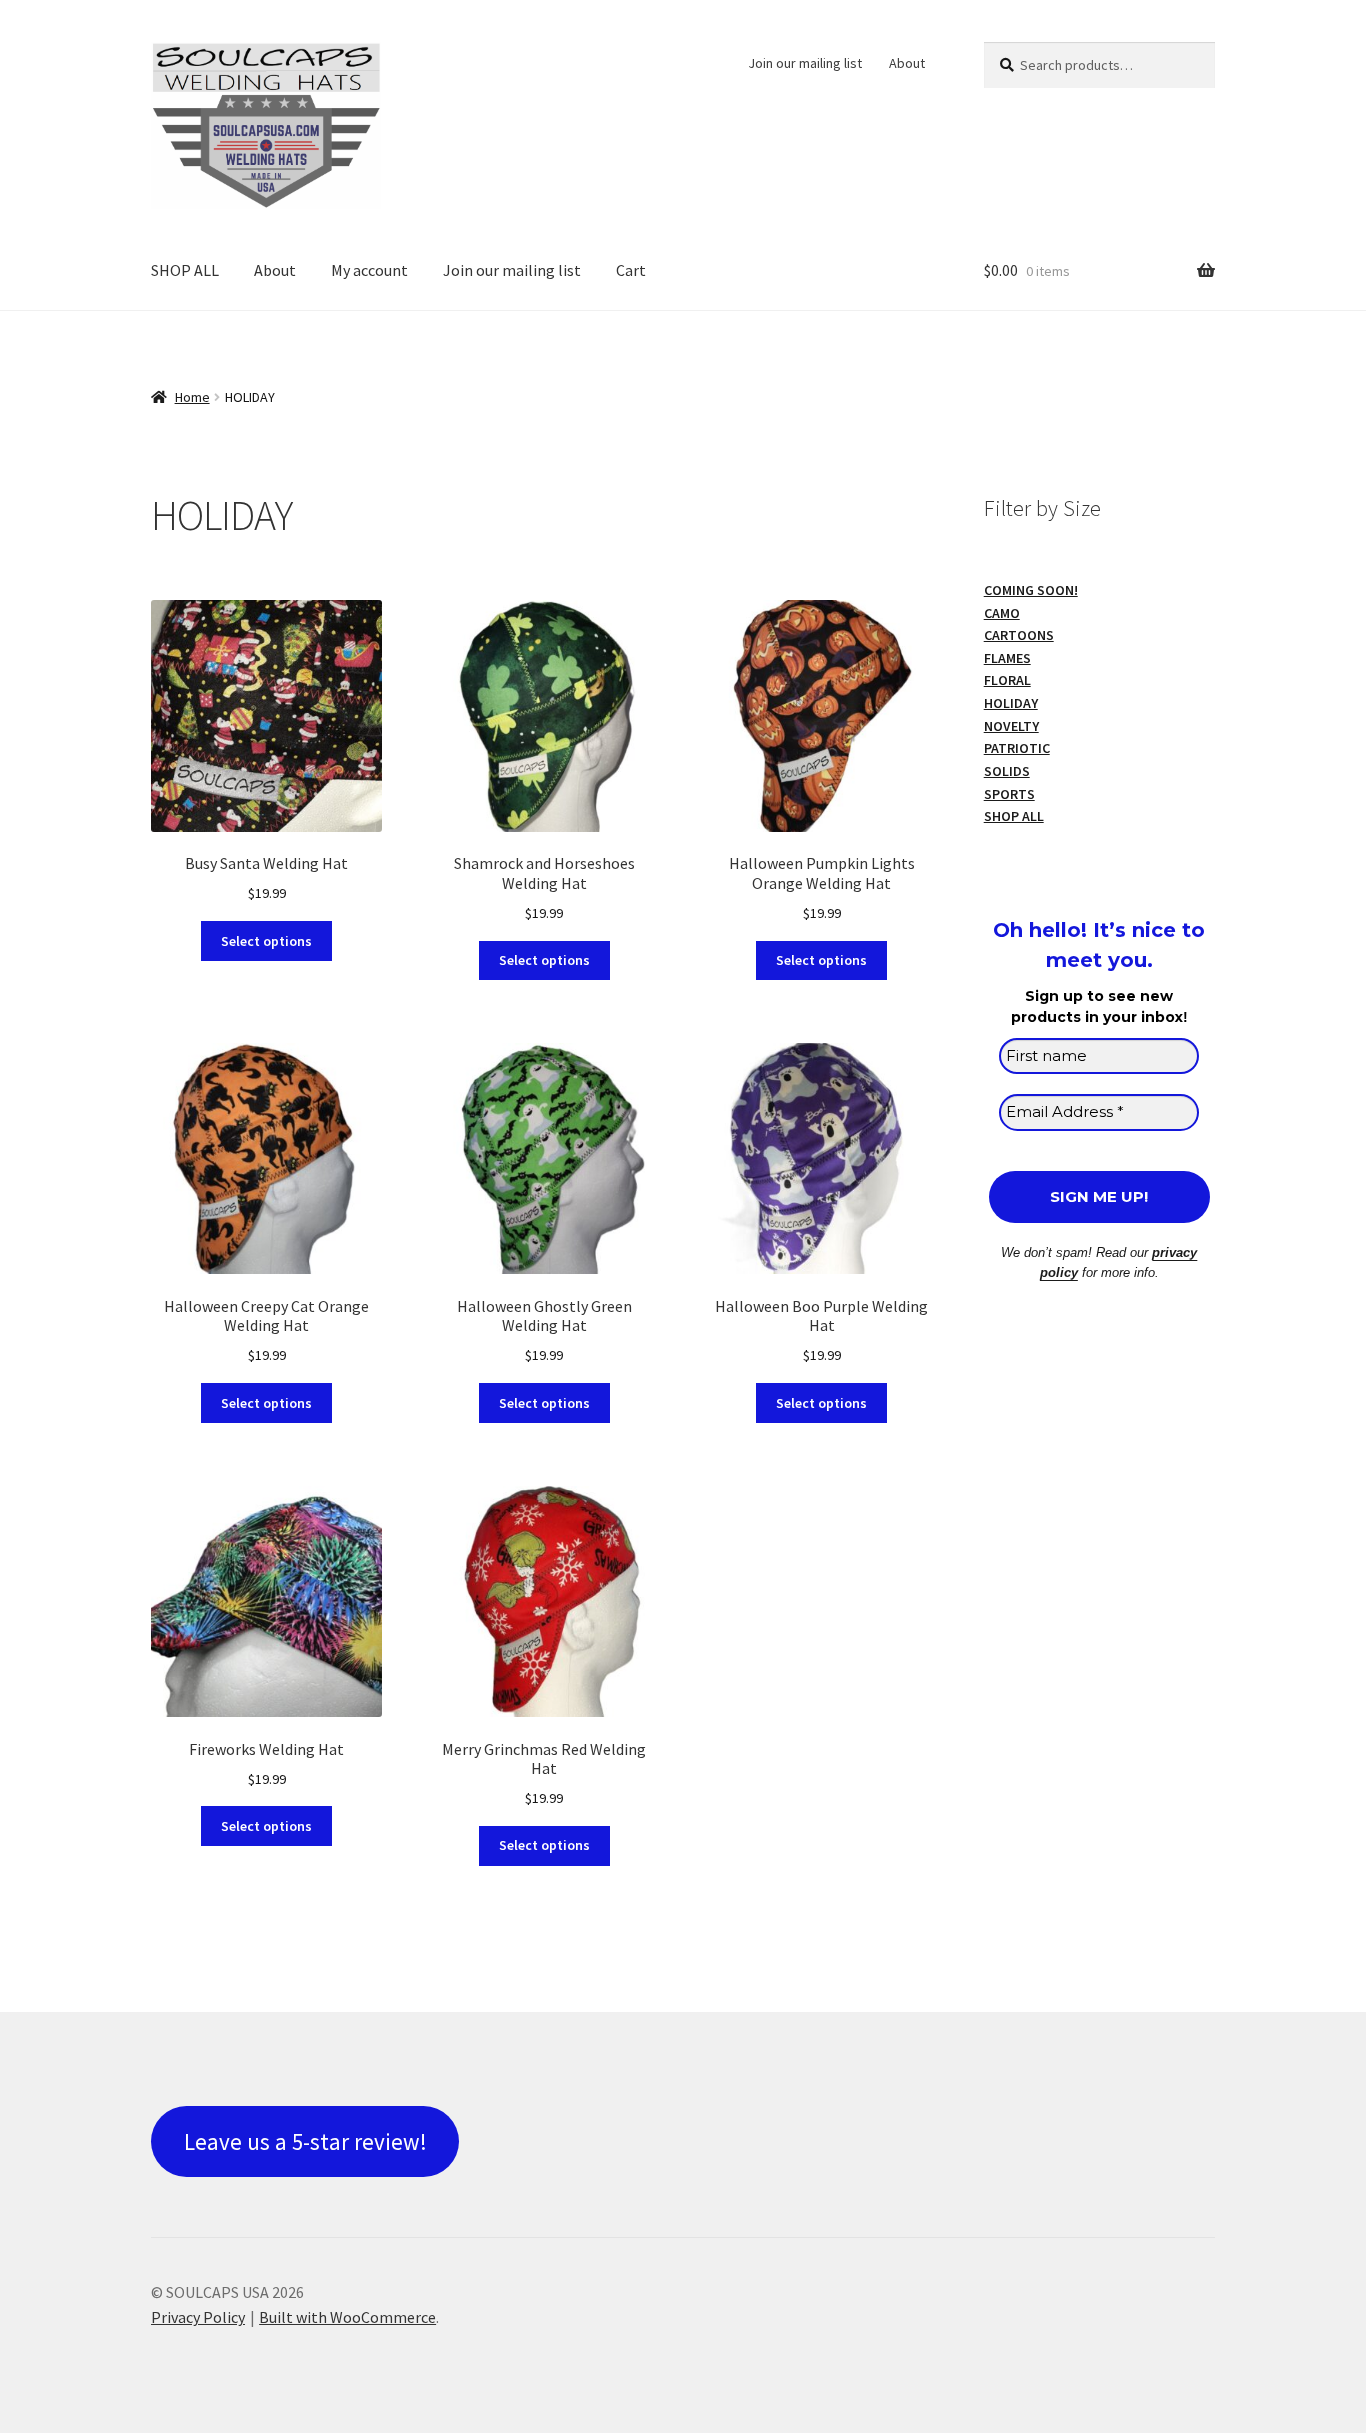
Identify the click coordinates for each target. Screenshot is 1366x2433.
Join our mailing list (805, 63)
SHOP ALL (185, 270)
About (907, 63)
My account (369, 270)
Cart (631, 270)
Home (192, 397)
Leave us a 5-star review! (305, 2141)
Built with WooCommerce (347, 2317)
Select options (266, 941)
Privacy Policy (198, 2317)
